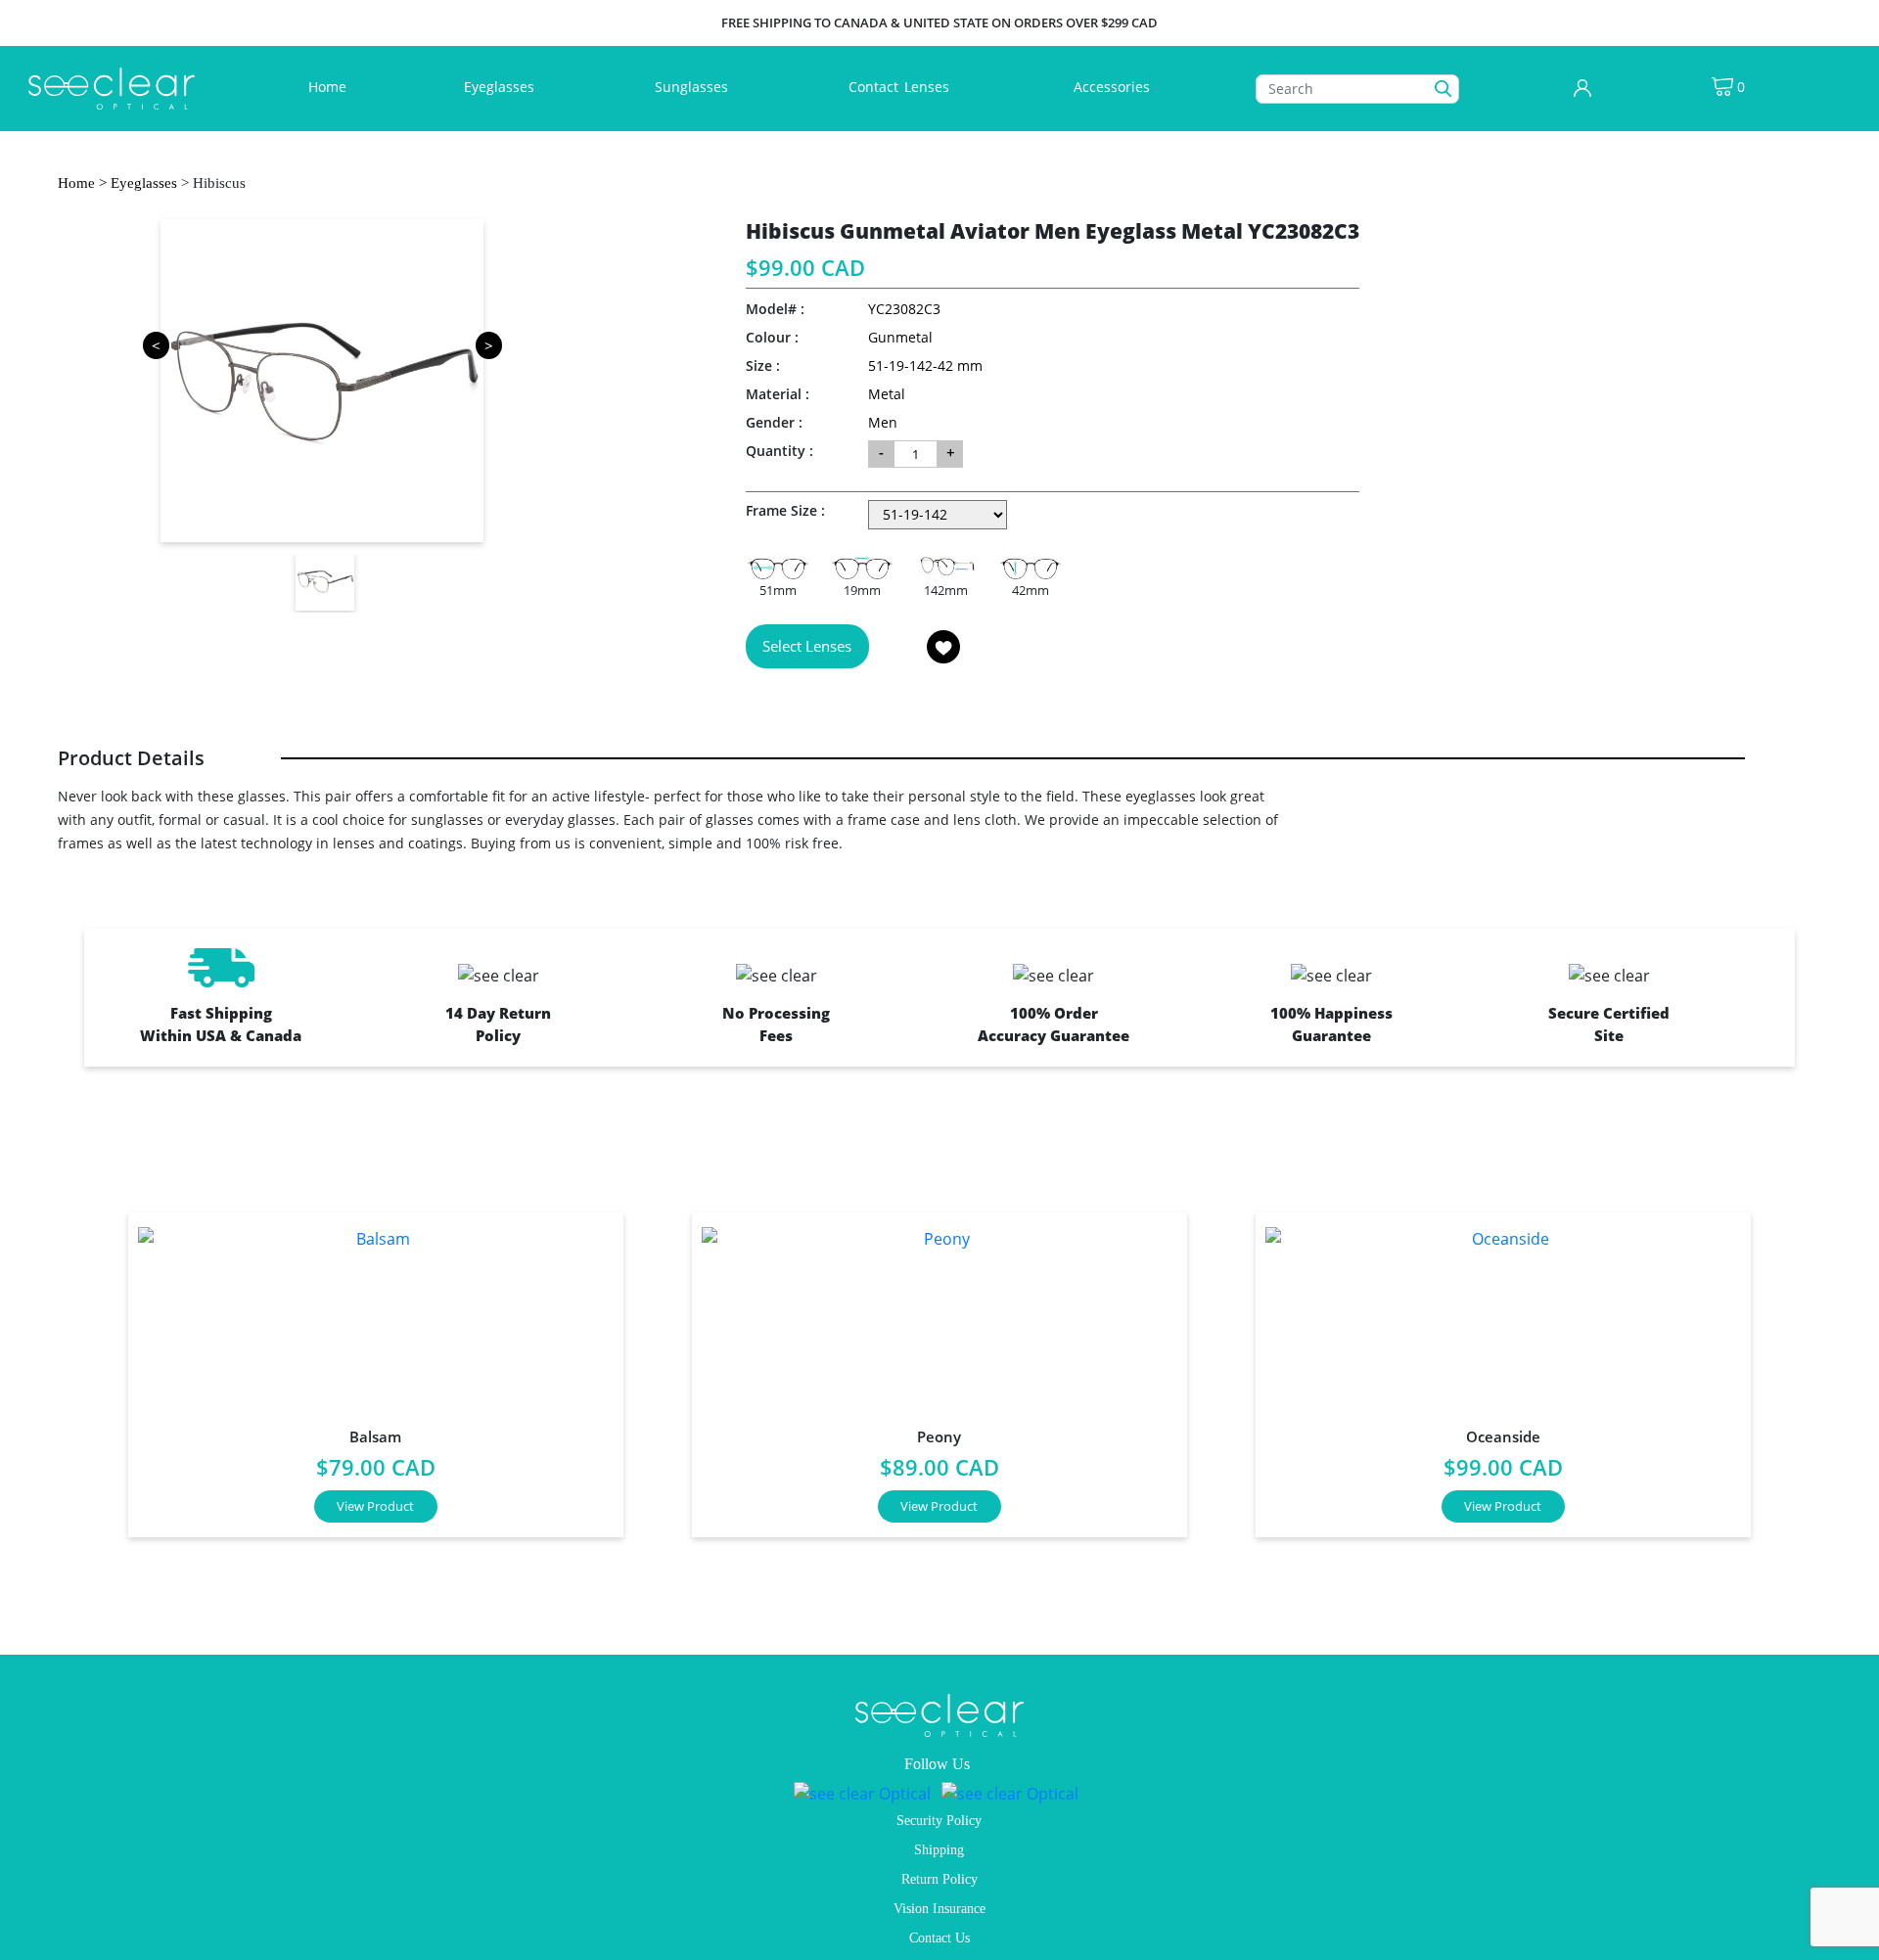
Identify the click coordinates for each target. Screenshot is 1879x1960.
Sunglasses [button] (693, 87)
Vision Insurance (939, 1909)
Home (331, 86)
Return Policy (939, 1879)
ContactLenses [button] (901, 87)
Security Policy (939, 1821)
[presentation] (73, 1367)
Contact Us (939, 1938)
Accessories (1112, 87)
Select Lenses (807, 646)
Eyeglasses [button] (501, 87)
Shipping (939, 1850)
